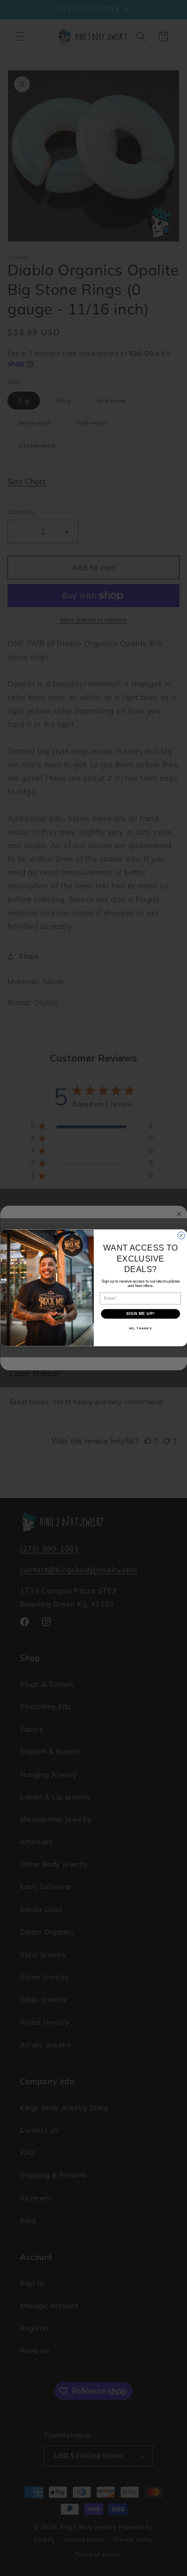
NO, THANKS (140, 1329)
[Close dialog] (181, 1236)
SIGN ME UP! (140, 1314)
